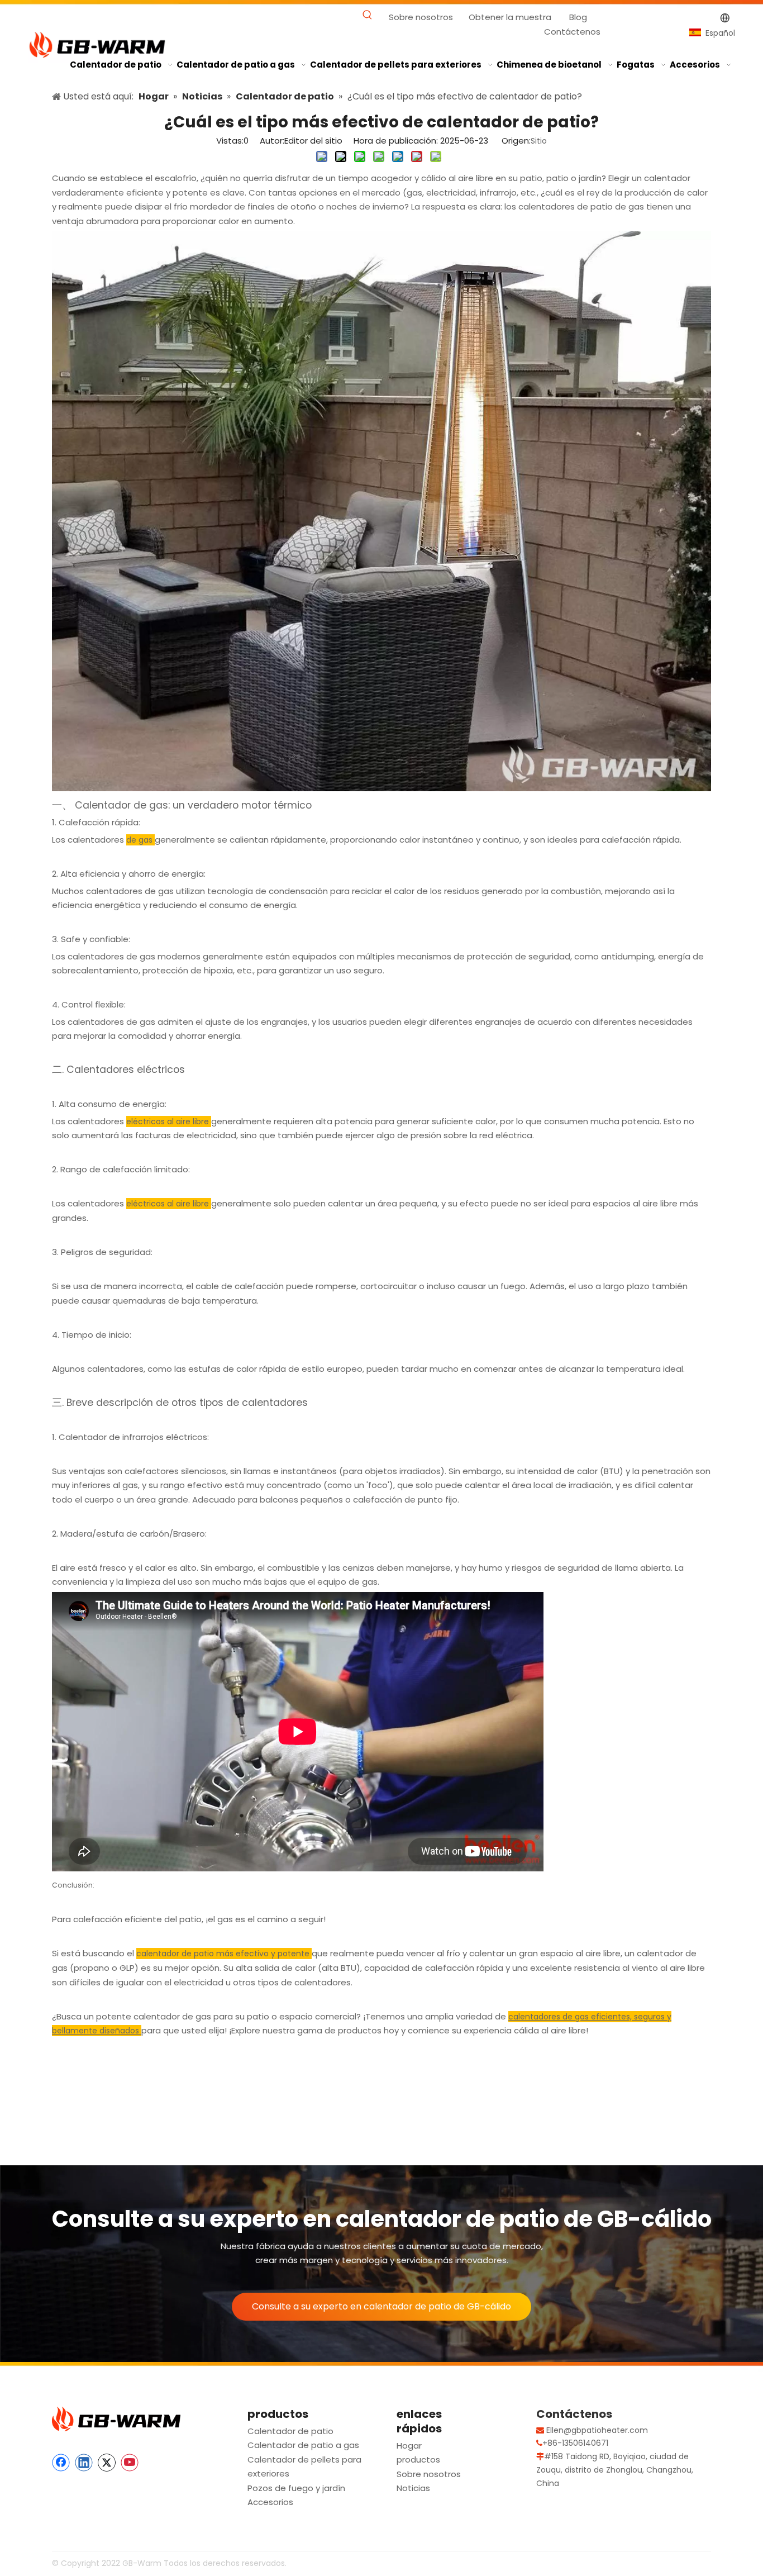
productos (418, 2459)
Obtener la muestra (510, 17)
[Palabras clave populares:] (368, 15)
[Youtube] (130, 2463)
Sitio (539, 141)
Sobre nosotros (421, 17)
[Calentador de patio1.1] (381, 788)
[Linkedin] (84, 2463)
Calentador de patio (290, 2431)
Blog (578, 17)
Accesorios (270, 2502)
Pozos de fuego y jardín (296, 2488)
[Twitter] (107, 2463)
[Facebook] (61, 2463)
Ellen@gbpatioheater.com (597, 2430)
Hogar (409, 2446)
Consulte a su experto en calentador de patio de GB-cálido (381, 2306)
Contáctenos (572, 32)
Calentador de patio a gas (303, 2445)
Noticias (413, 2488)
